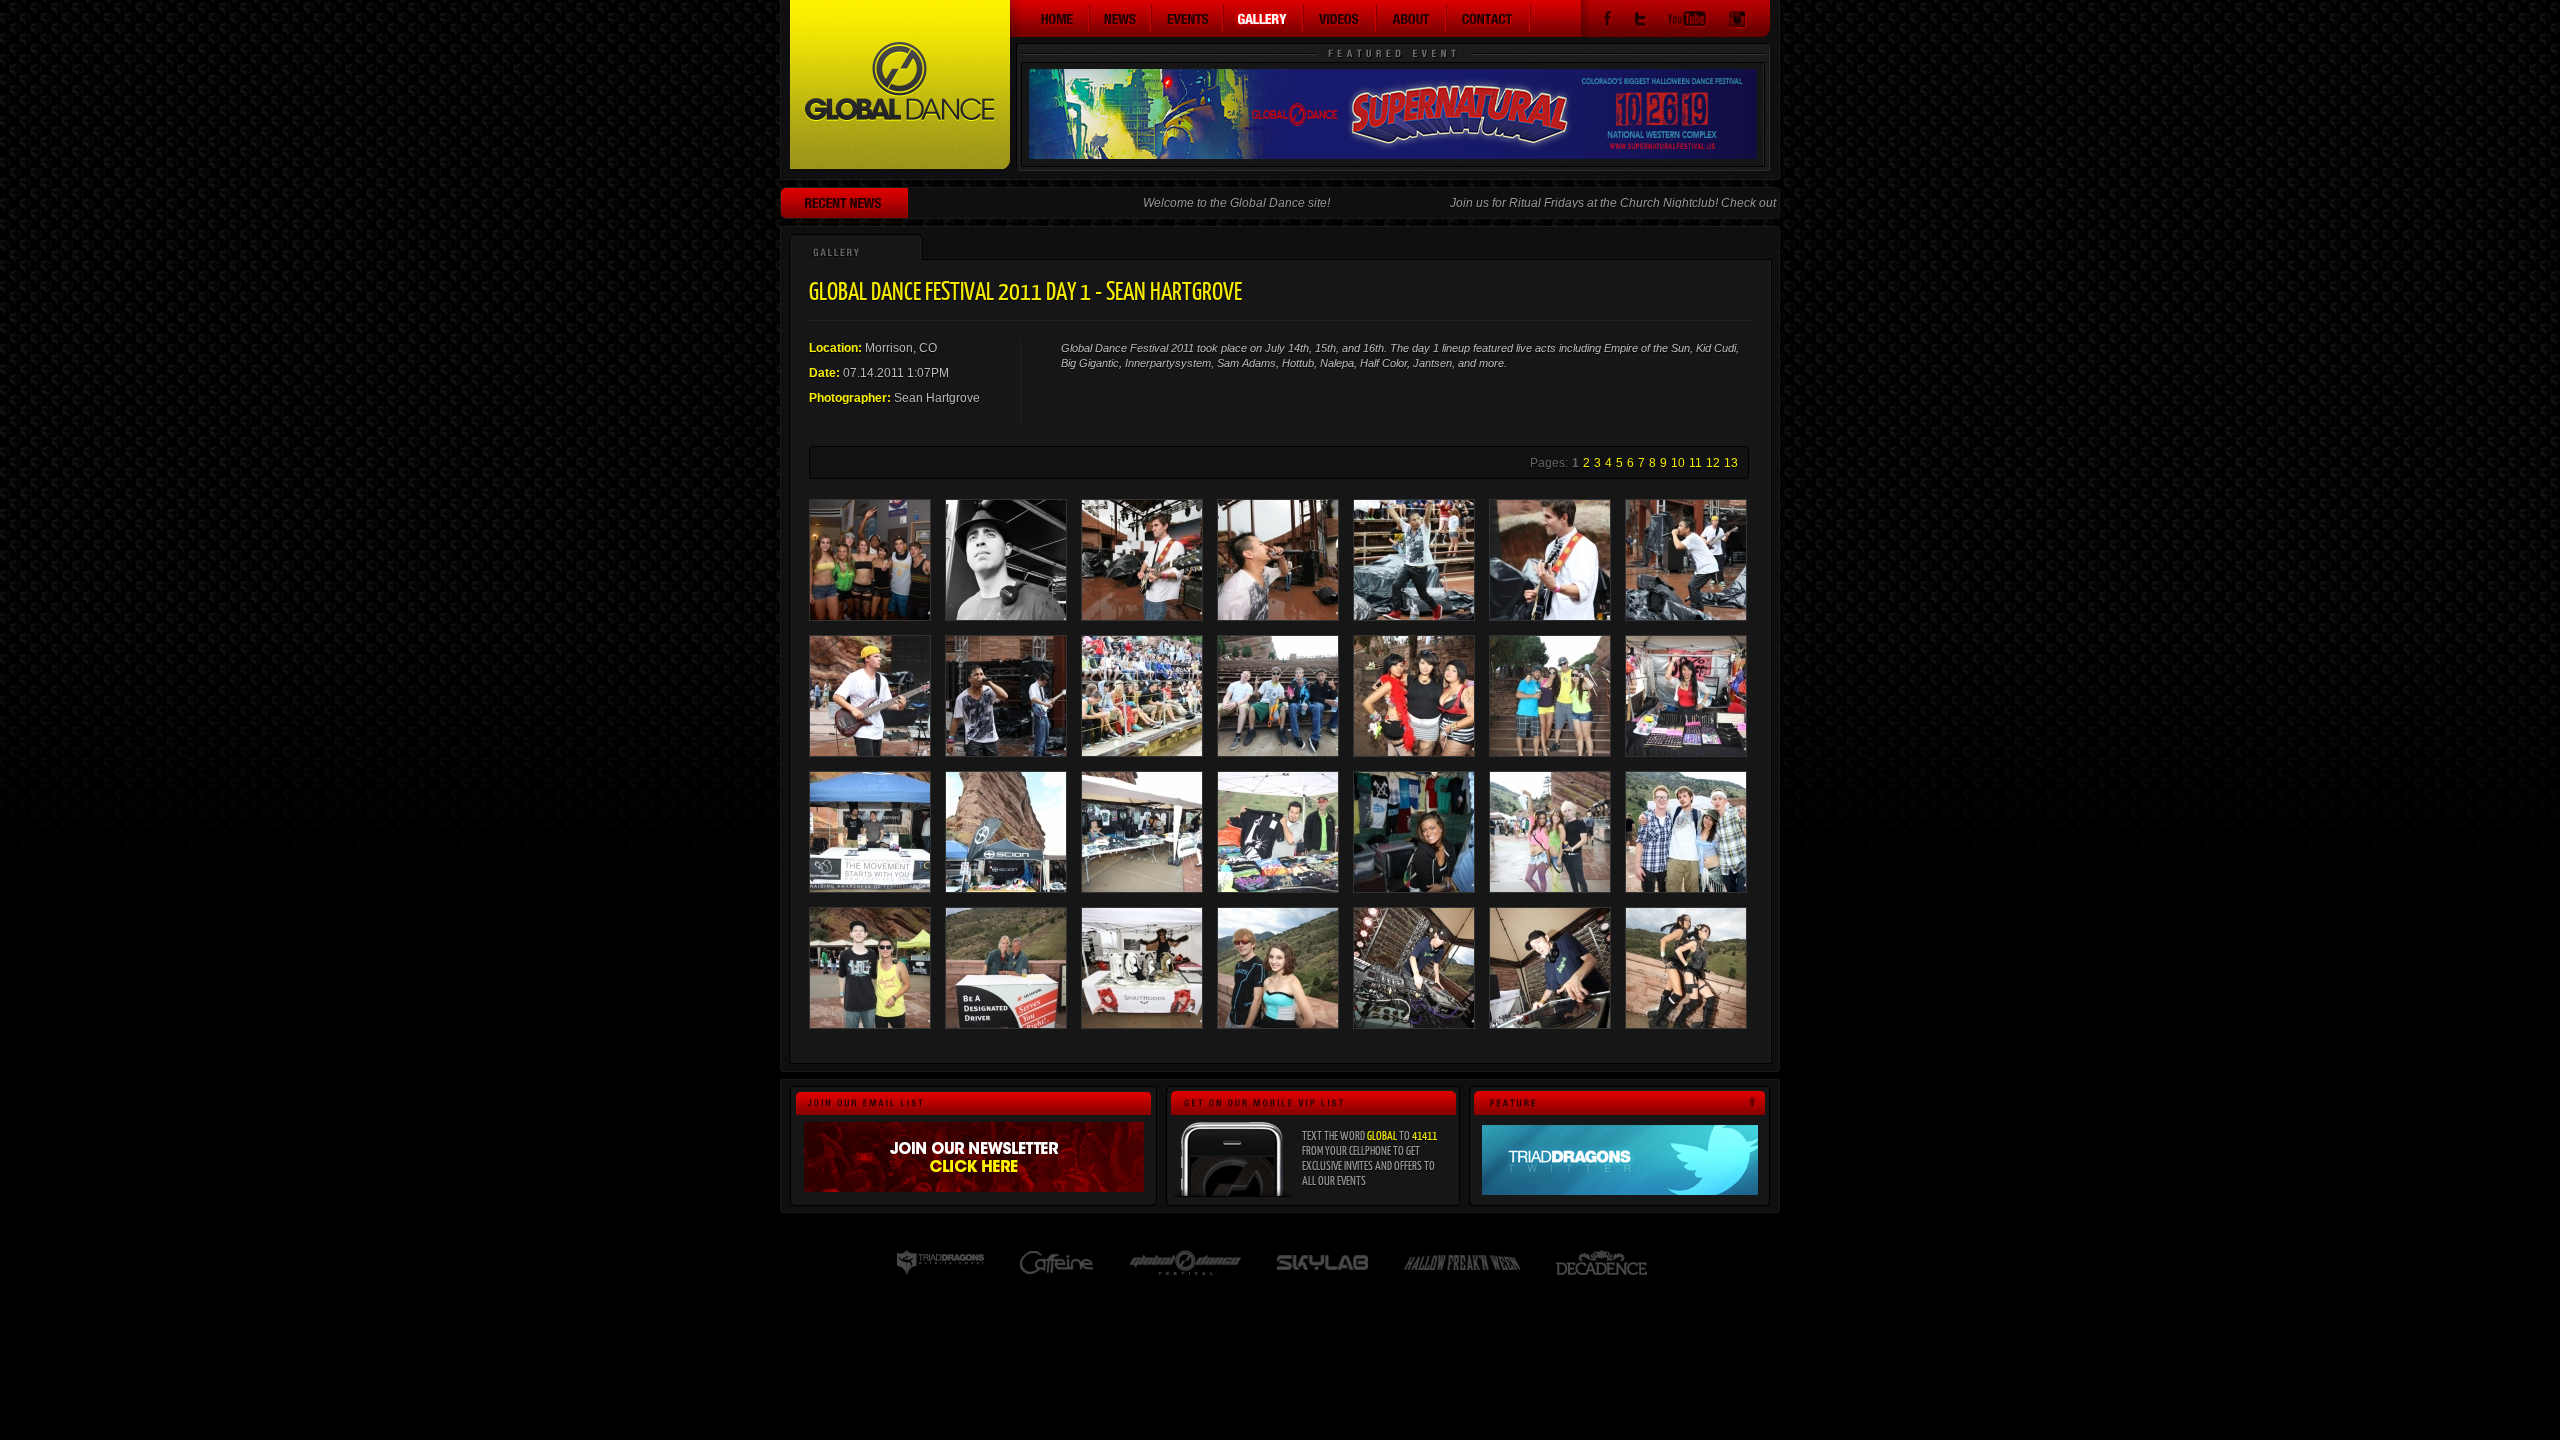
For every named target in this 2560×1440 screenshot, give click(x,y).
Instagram (1737, 21)
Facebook (1607, 21)
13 (1731, 463)
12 (1713, 463)
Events (1188, 18)
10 (1678, 463)
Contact (1489, 18)
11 (1695, 463)
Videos (1340, 18)
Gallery (1264, 18)
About (1412, 18)
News (1121, 18)
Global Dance (900, 84)
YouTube (1687, 21)
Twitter (1640, 21)
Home (1050, 18)
